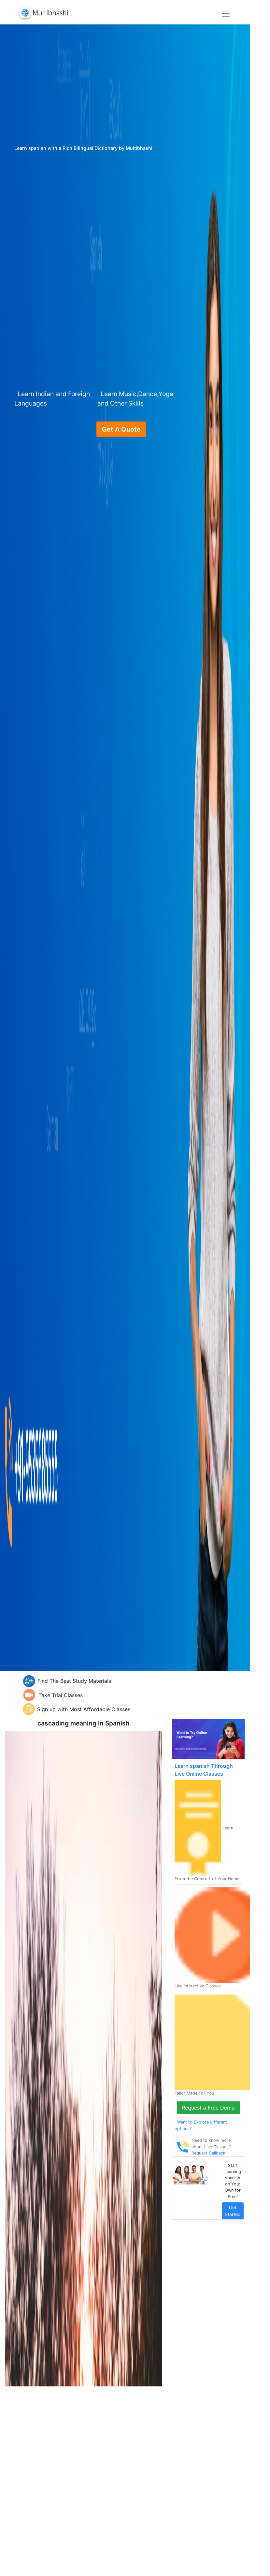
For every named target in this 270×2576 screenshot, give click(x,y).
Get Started (233, 2211)
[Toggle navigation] (226, 14)
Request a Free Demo (208, 2108)
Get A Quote (121, 429)
